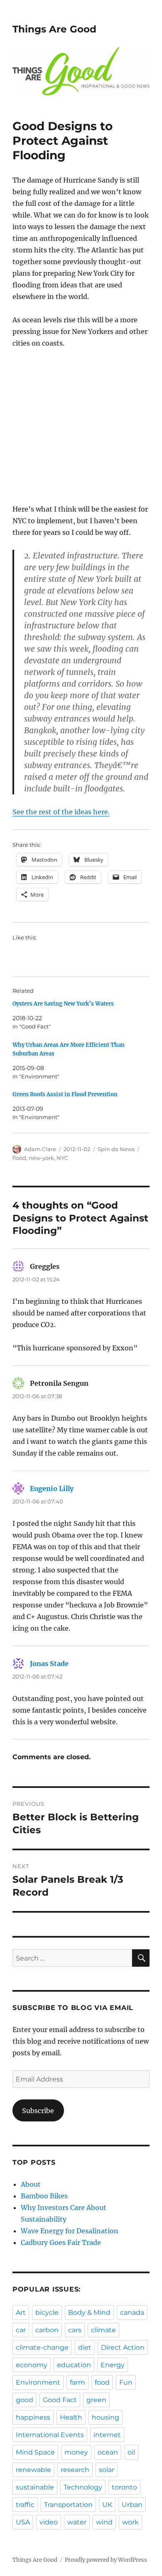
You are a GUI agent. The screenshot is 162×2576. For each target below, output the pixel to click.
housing (106, 2417)
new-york (41, 1158)
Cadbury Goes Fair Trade (61, 2242)
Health (71, 2417)
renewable (33, 2470)
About (31, 2184)
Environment (38, 2382)
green (96, 2400)
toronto (124, 2487)
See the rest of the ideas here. (61, 812)
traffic (25, 2505)
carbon (47, 2330)
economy (32, 2365)
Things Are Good (54, 29)
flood (19, 1158)
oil (131, 2452)
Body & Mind (89, 2313)
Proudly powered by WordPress (106, 2560)
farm (77, 2382)
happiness (33, 2417)
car (21, 2330)
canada (132, 2313)
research (75, 2470)
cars (75, 2330)
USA (23, 2522)
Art (21, 2313)
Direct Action (123, 2347)
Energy (113, 2365)
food (102, 2382)
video (49, 2522)
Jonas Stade (49, 1664)
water (77, 2522)
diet (85, 2347)
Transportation (68, 2505)
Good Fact (60, 2400)
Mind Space (35, 2452)
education (74, 2365)
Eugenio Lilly (52, 1488)
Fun (126, 2382)
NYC (62, 1158)
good (25, 2400)
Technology (83, 2487)
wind (104, 2522)
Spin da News (116, 1149)
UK (107, 2505)
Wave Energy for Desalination (70, 2231)
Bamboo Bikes (44, 2196)
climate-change (42, 2347)
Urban (132, 2505)
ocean (108, 2452)
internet (107, 2435)
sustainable (35, 2487)
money (76, 2452)
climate (103, 2330)
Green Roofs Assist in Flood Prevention (65, 1094)
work (130, 2522)
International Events (50, 2435)
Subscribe (38, 2111)
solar (107, 2470)
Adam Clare (40, 1149)
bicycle (47, 2313)
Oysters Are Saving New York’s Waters (63, 1004)
